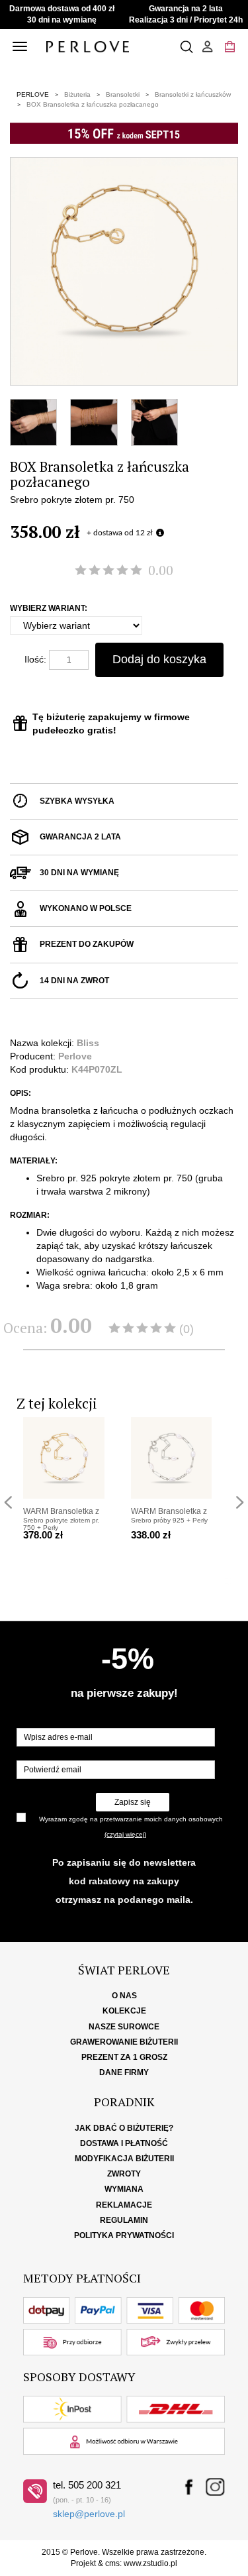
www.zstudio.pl (150, 2563)
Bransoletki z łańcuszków (193, 94)
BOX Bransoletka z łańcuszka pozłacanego (93, 104)
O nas (124, 1996)
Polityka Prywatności (124, 2235)
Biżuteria (77, 94)
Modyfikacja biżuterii (124, 2159)
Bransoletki (123, 94)
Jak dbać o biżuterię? (124, 2128)
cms (112, 2563)
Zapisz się (133, 1802)
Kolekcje (124, 2011)
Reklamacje (124, 2205)
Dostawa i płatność (124, 2143)
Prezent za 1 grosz (124, 2057)
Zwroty (124, 2174)
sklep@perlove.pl (89, 2514)
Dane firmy (124, 2072)
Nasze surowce (124, 2027)
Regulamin (124, 2220)
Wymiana (124, 2189)
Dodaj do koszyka (159, 659)
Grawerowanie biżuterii (124, 2042)
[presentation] (8, 1502)
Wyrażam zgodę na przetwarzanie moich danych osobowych (131, 1819)
